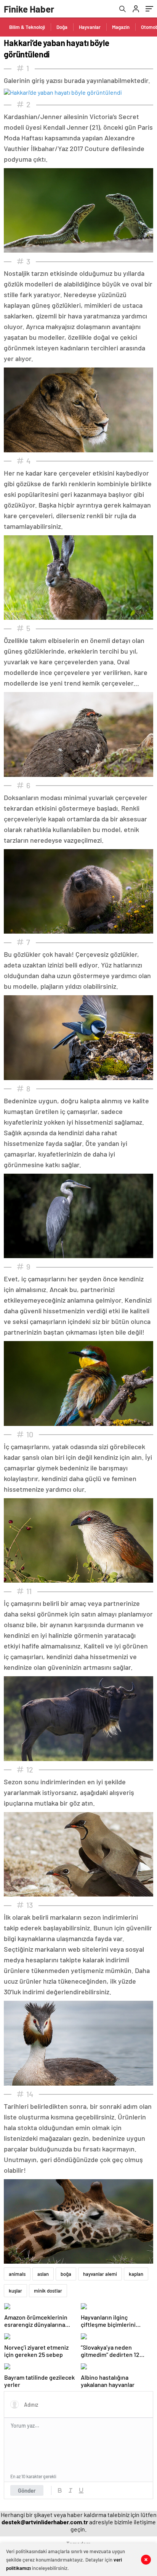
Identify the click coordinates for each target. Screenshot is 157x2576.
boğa (66, 2274)
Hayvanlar (90, 27)
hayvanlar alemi (100, 2274)
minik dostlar (48, 2291)
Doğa (62, 27)
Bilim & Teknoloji (27, 27)
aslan (43, 2274)
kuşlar (15, 2291)
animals (17, 2274)
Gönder (27, 2490)
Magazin (121, 27)
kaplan (136, 2274)
